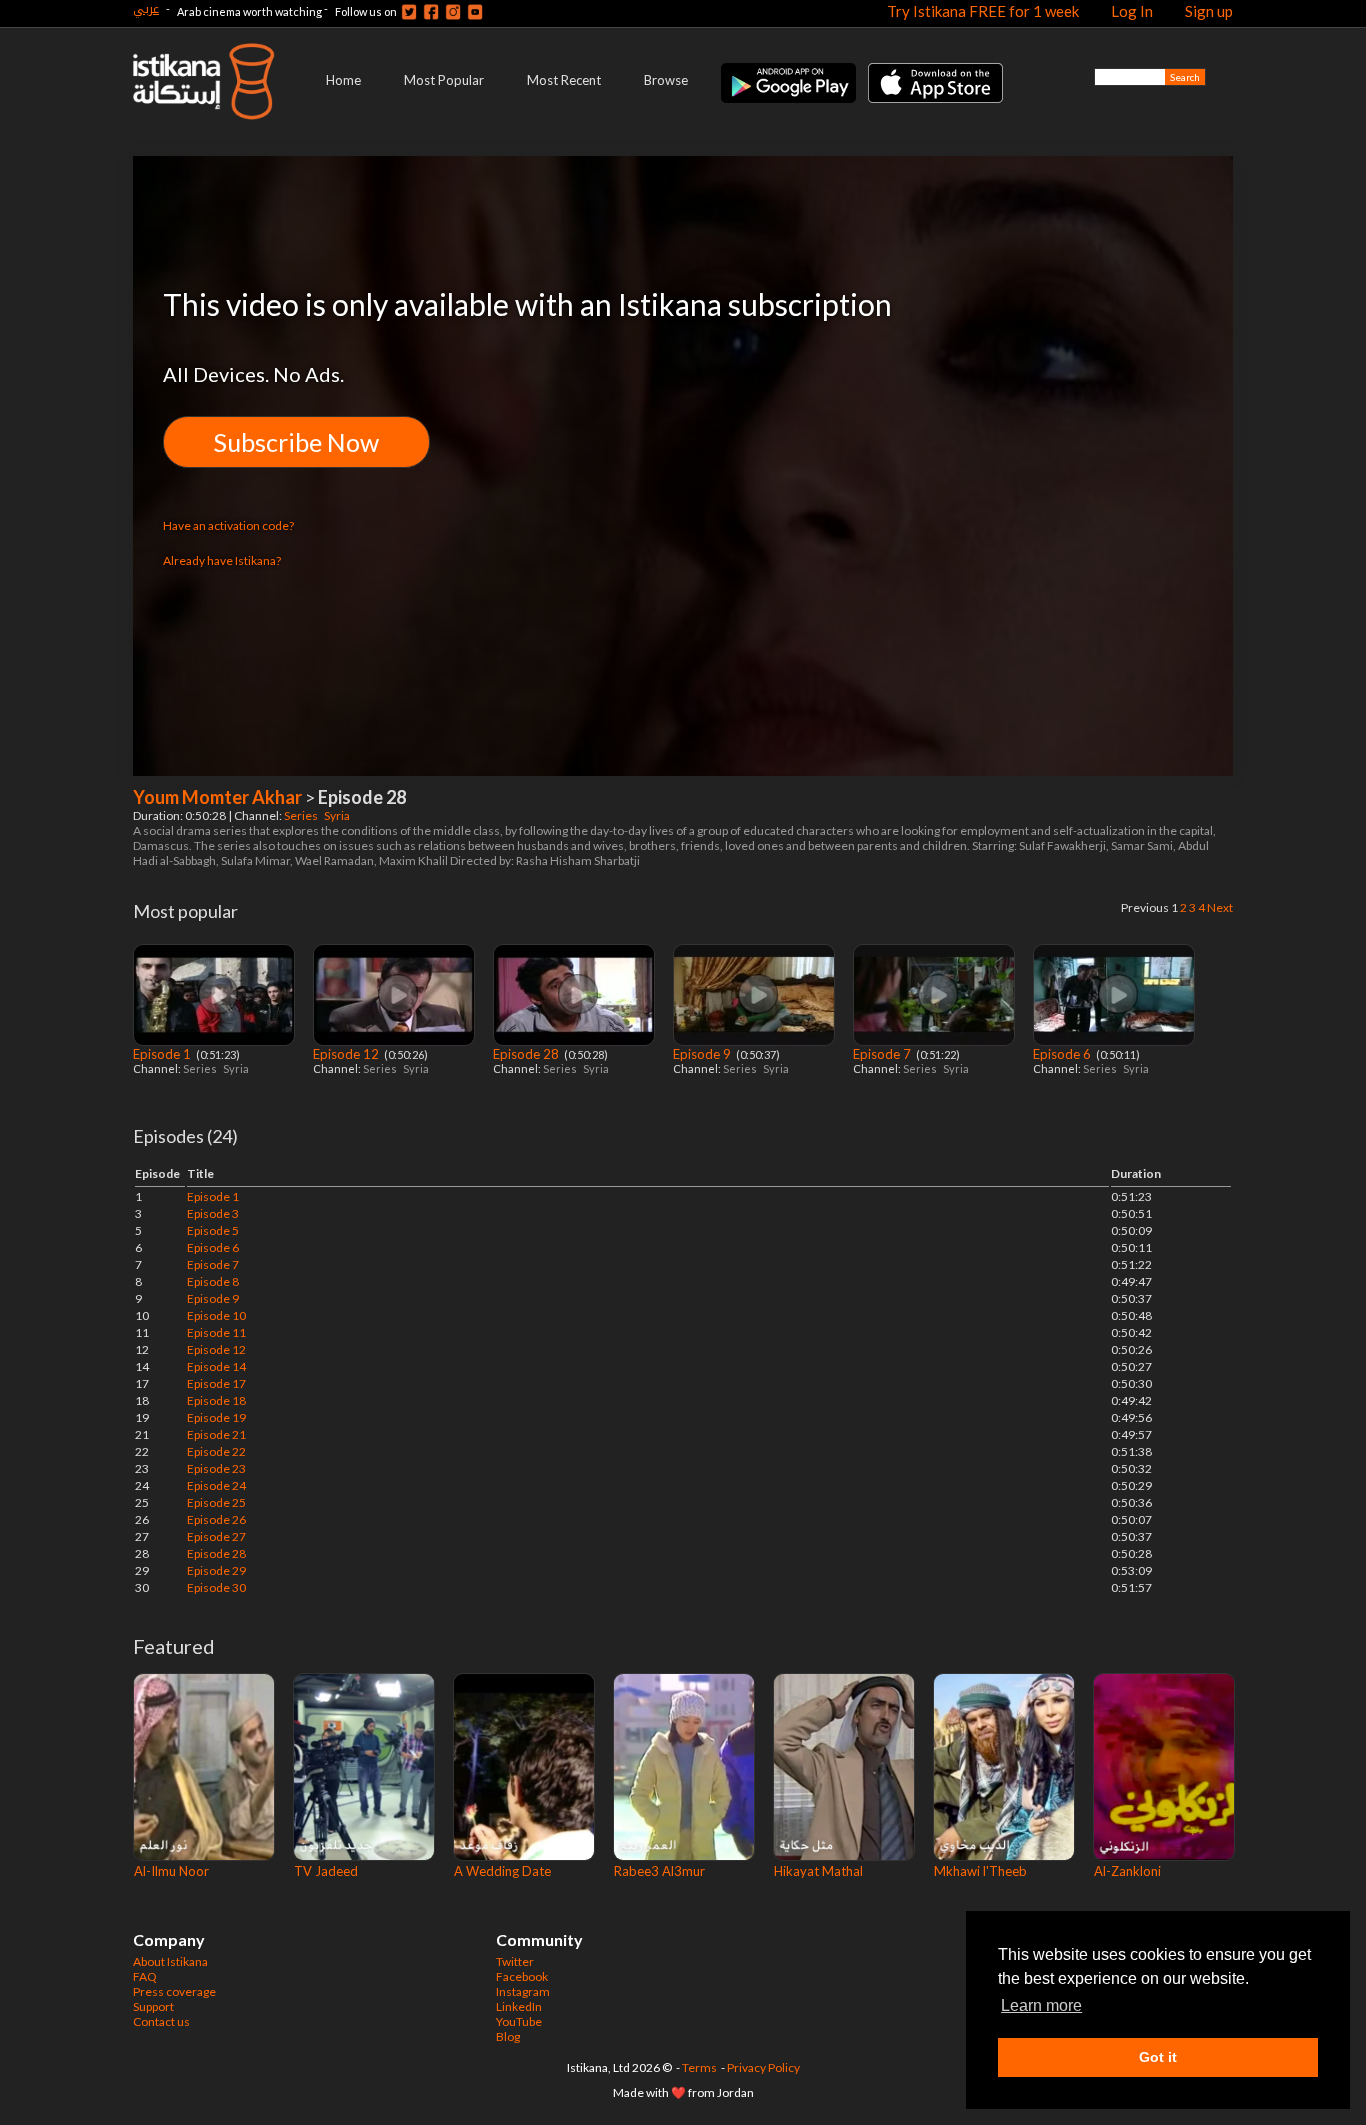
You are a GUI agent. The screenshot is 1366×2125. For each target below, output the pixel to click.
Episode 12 (347, 1054)
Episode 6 (1063, 1054)
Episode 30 (216, 1587)
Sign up (1209, 11)
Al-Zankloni (1127, 1871)
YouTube (519, 2021)
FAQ (145, 1976)
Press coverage (174, 1991)
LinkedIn (519, 2006)
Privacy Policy (763, 2067)
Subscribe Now (296, 442)
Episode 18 (216, 1400)
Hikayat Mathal (818, 1871)
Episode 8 (213, 1281)
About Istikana (170, 1961)
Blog (508, 2036)
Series (302, 815)
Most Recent (564, 80)
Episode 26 (216, 1519)
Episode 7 (883, 1054)
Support (153, 2006)
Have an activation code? (228, 525)
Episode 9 (703, 1054)
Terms (699, 2067)
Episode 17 (216, 1383)
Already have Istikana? (222, 560)
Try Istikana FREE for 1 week (983, 11)
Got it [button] (1158, 2057)
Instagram (523, 1991)
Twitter (515, 1961)
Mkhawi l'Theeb (980, 1871)
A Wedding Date (502, 1871)
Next (1220, 907)
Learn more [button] (1041, 2005)
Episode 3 (213, 1213)
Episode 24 (216, 1485)
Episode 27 (216, 1536)
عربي (146, 8)
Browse (666, 80)
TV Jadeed (326, 1871)
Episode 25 (216, 1502)
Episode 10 (216, 1315)
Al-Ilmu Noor (171, 1871)
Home (343, 80)
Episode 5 (213, 1230)
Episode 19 (216, 1417)
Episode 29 (216, 1570)
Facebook (522, 1976)
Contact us (161, 2021)
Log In (1132, 11)
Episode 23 (216, 1468)
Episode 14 (216, 1366)
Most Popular (444, 80)
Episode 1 (163, 1054)
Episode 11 (216, 1332)
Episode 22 (216, 1451)
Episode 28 (527, 1054)
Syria (338, 815)
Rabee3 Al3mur (659, 1871)
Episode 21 (216, 1434)
